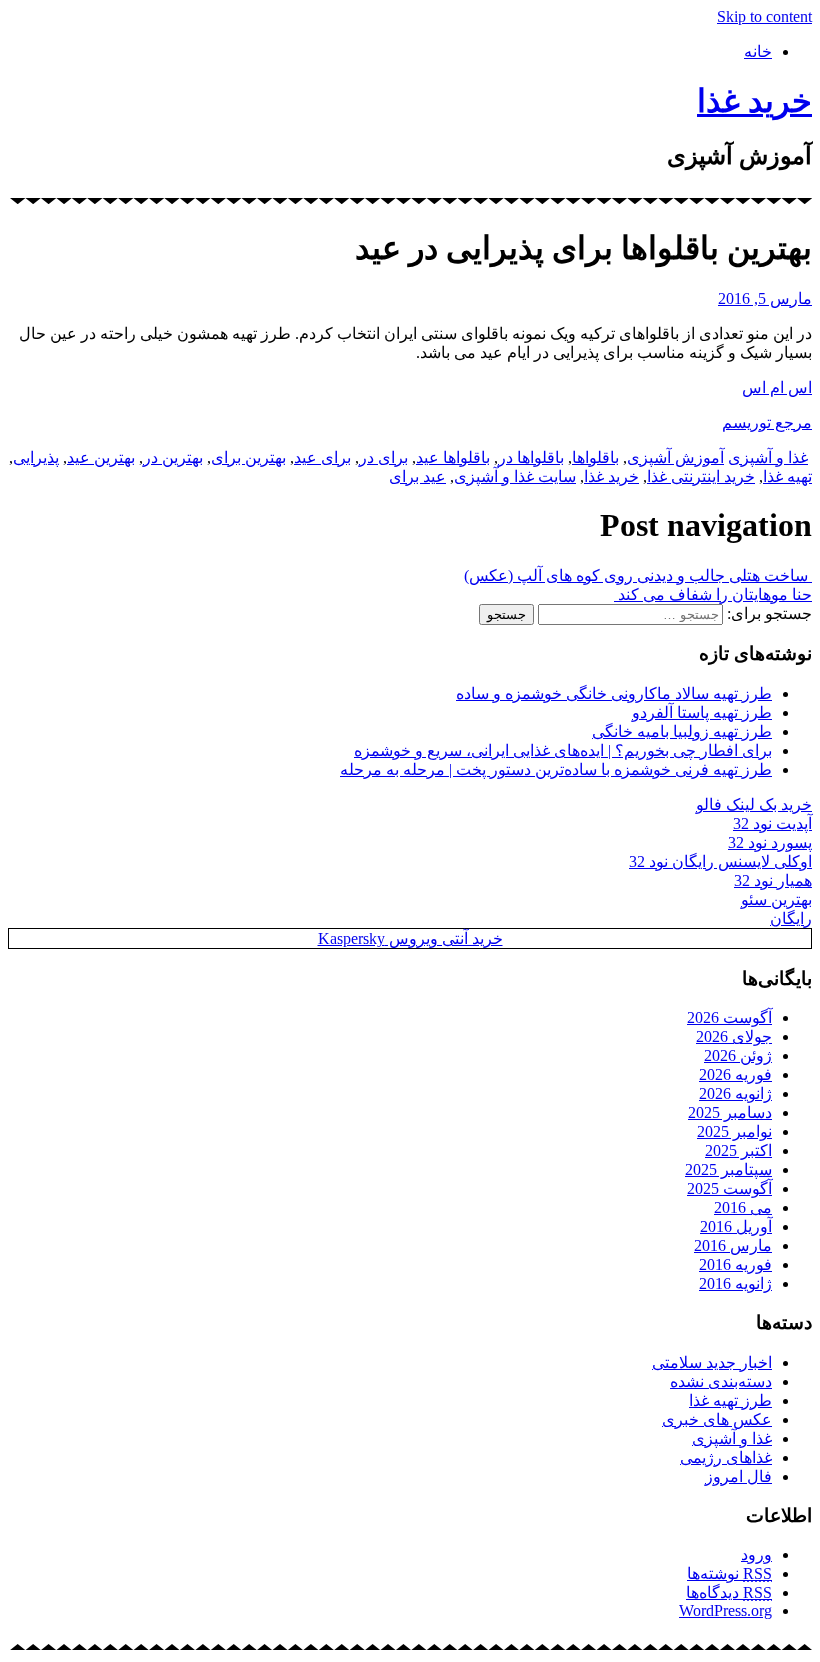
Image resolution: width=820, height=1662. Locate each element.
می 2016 (743, 1207)
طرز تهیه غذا (730, 1400)
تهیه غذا (787, 476)
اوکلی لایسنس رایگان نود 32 (720, 861)
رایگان (791, 918)
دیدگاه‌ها (729, 1592)
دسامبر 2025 (730, 1112)
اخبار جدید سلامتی (712, 1362)
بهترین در (173, 457)
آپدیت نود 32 (772, 823)
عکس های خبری (717, 1419)
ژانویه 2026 (735, 1093)
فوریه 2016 (735, 1264)
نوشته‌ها (729, 1573)
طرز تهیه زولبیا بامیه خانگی (682, 731)
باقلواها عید (453, 457)
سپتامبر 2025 (728, 1169)
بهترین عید (101, 457)
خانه (758, 51)
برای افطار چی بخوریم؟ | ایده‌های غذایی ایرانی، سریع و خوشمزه (563, 750)
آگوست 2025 (729, 1188)
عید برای (417, 476)
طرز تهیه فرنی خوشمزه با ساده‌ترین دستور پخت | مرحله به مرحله (556, 769)
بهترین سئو (776, 899)
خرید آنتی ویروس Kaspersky (410, 938)
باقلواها (595, 457)
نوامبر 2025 (734, 1131)
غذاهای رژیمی (726, 1457)
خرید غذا (754, 101)
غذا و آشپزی (768, 457)
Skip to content (764, 16)
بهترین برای (248, 457)
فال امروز (738, 1476)
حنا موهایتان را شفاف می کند (713, 594)
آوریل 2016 (736, 1226)
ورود (756, 1554)
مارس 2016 (733, 1245)
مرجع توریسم (767, 422)
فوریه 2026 (735, 1074)
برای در (383, 457)
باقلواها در (531, 457)
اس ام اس (777, 387)
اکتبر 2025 (738, 1150)
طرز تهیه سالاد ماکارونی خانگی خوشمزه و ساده (614, 693)
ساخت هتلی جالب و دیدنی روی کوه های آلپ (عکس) (638, 575)
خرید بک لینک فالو (754, 804)
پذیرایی (36, 457)
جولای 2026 (734, 1036)
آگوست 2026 (729, 1017)
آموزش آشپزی (675, 457)
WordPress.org (725, 1610)
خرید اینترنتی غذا (701, 476)
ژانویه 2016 (735, 1283)
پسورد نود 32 (770, 842)
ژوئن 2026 (738, 1055)
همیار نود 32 (773, 880)
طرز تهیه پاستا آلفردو (702, 712)
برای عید (322, 457)
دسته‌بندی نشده (721, 1381)
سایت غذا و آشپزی (515, 476)
